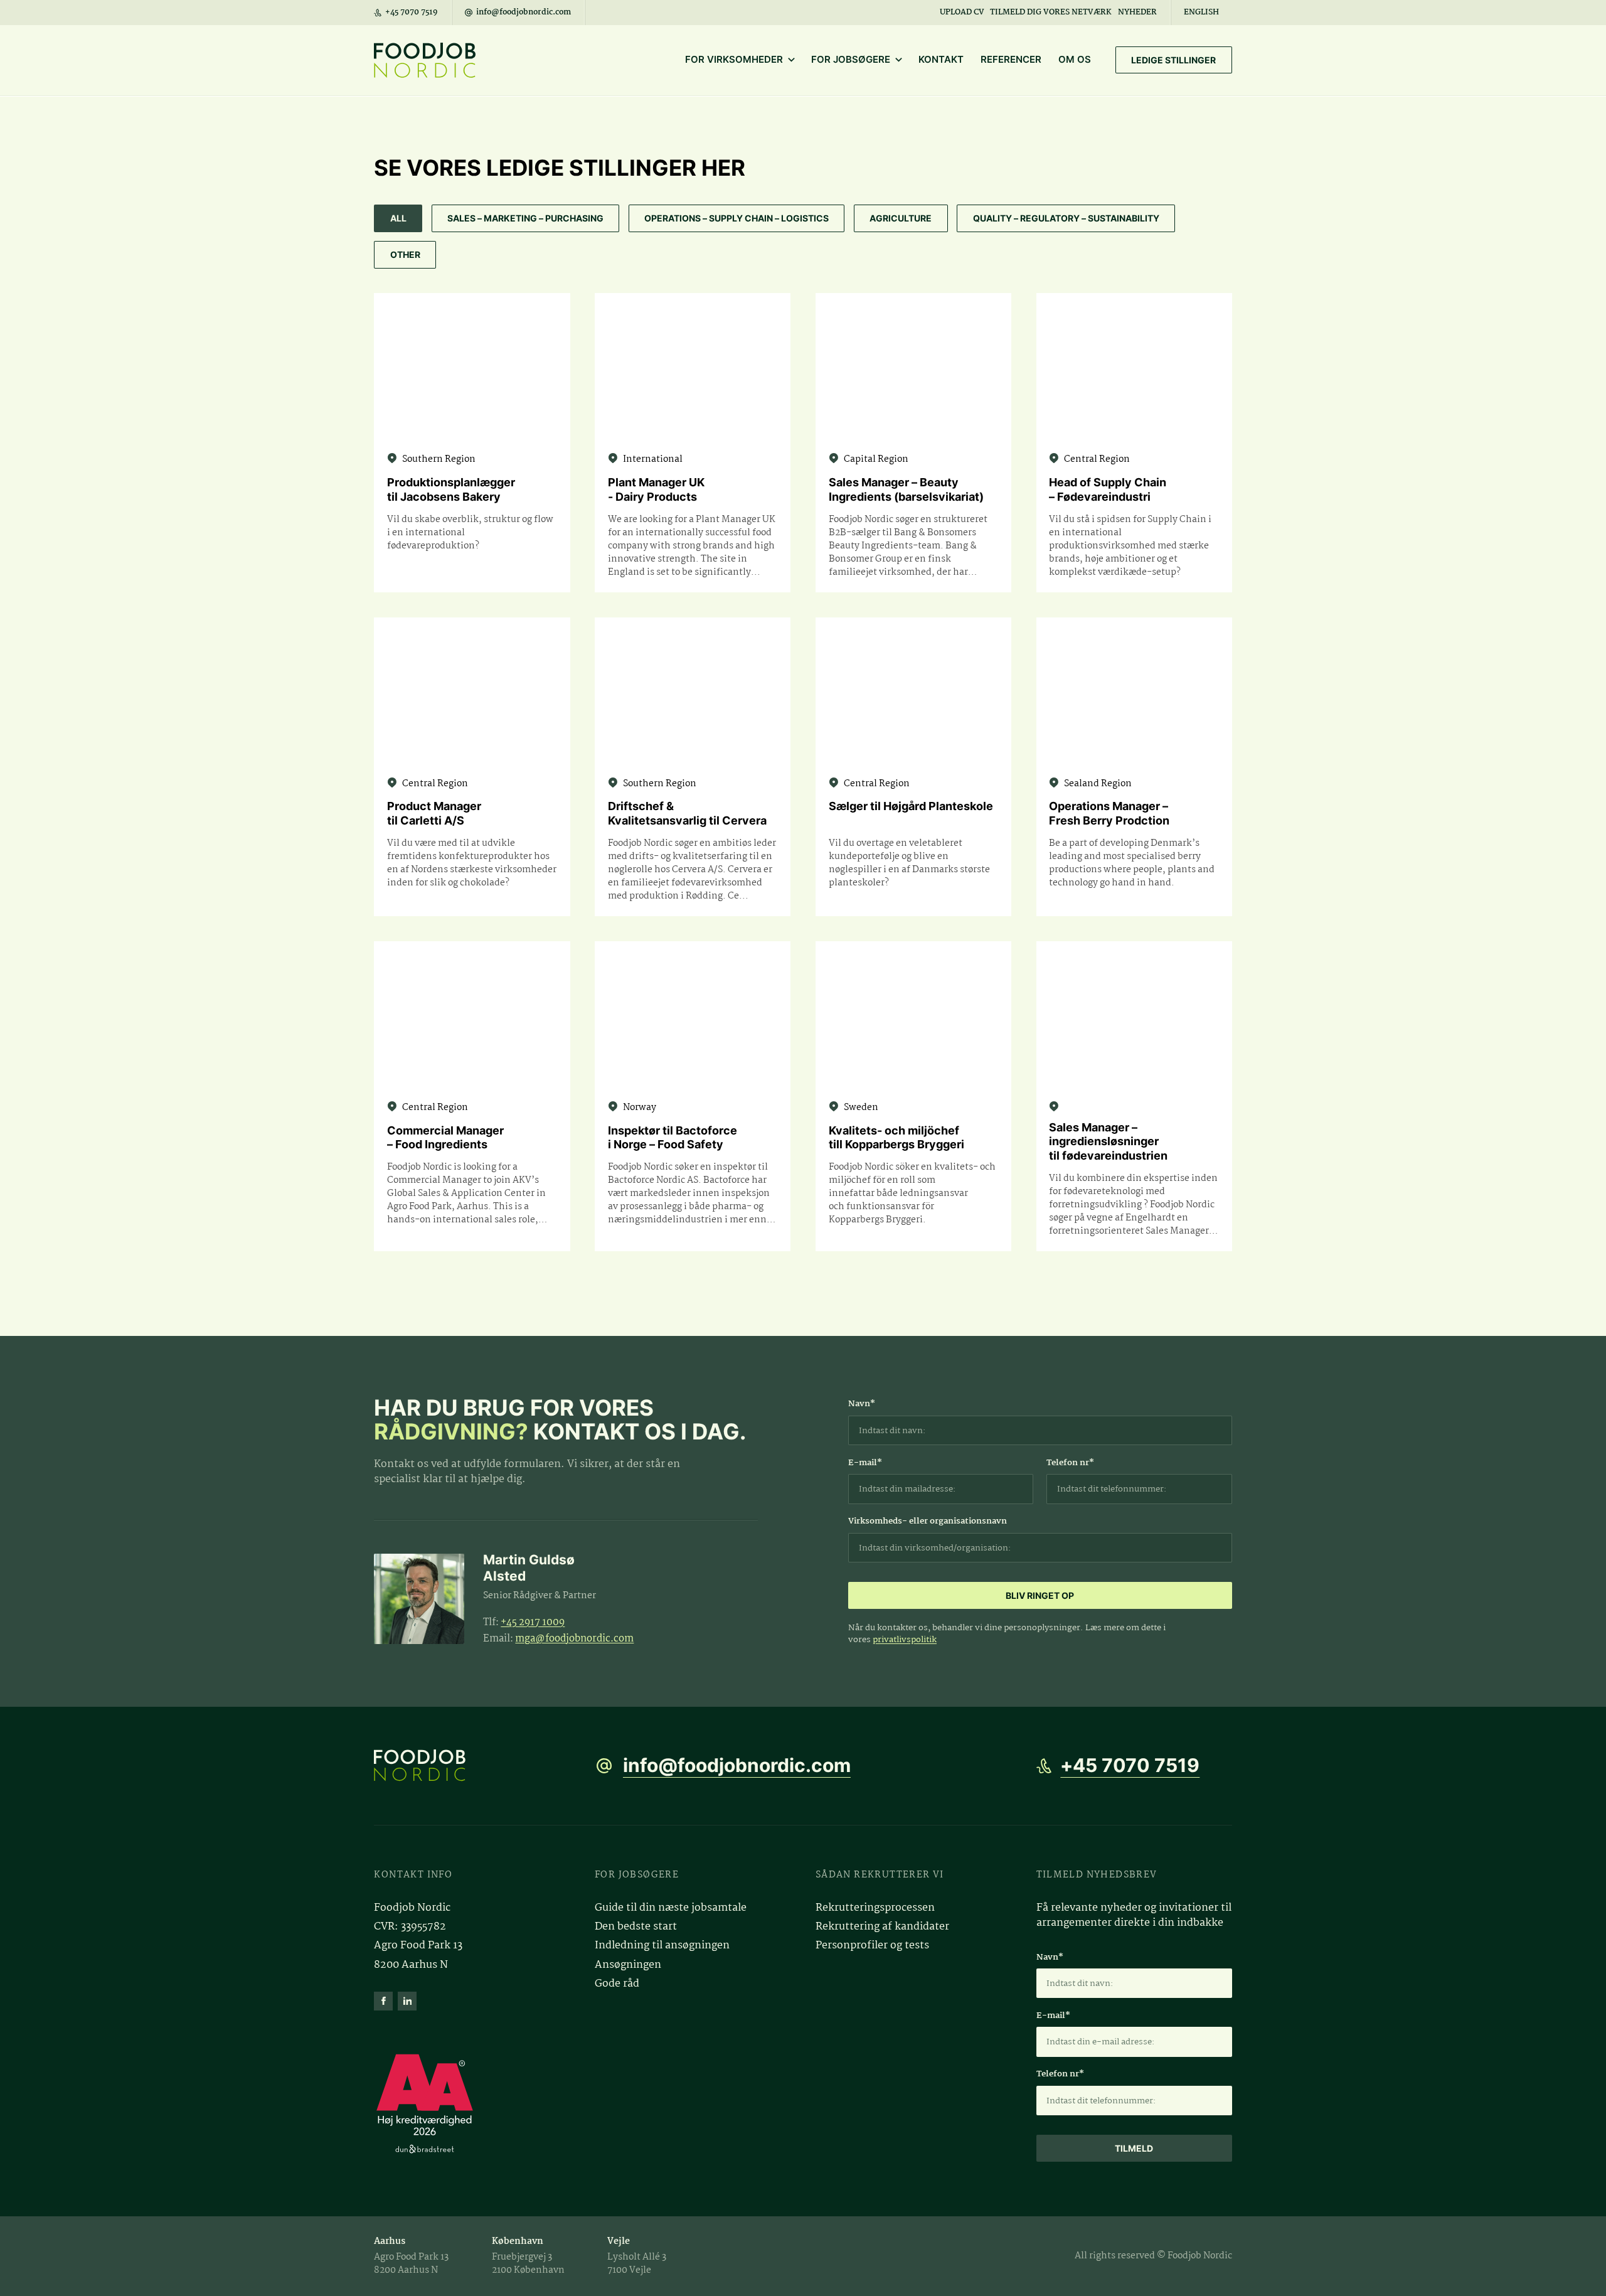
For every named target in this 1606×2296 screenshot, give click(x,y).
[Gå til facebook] (383, 2001)
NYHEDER (1137, 12)
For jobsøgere (851, 60)
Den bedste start (636, 1927)
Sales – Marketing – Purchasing (525, 218)
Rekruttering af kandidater (882, 1927)
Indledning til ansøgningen (662, 1946)
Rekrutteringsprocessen (875, 1908)
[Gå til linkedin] (407, 2001)
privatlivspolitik (905, 1640)
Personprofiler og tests (872, 1946)
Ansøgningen (628, 1965)
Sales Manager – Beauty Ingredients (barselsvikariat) (906, 489)
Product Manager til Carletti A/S (434, 813)
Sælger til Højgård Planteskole (911, 806)
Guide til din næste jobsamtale (671, 1908)
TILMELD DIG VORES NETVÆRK (1051, 12)
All (398, 218)
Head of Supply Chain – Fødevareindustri (1108, 489)
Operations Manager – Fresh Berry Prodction (1109, 813)
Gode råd (617, 1984)
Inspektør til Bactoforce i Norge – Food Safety (673, 1138)
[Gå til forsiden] (472, 1765)
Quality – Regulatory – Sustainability (1066, 218)
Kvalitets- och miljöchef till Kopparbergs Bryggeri (896, 1138)
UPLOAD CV (962, 12)
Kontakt (941, 60)
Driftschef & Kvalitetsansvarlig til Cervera (687, 813)
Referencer (1011, 60)
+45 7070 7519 (1130, 1765)
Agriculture (901, 218)
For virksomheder (734, 60)
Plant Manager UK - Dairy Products (656, 489)
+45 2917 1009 (533, 1622)
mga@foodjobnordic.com (574, 1639)
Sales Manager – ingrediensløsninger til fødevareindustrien (1108, 1141)
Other (405, 254)
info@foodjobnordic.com (737, 1765)
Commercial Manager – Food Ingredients (445, 1138)
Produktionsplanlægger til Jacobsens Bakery (451, 489)
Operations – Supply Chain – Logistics (737, 218)
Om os (1075, 60)
